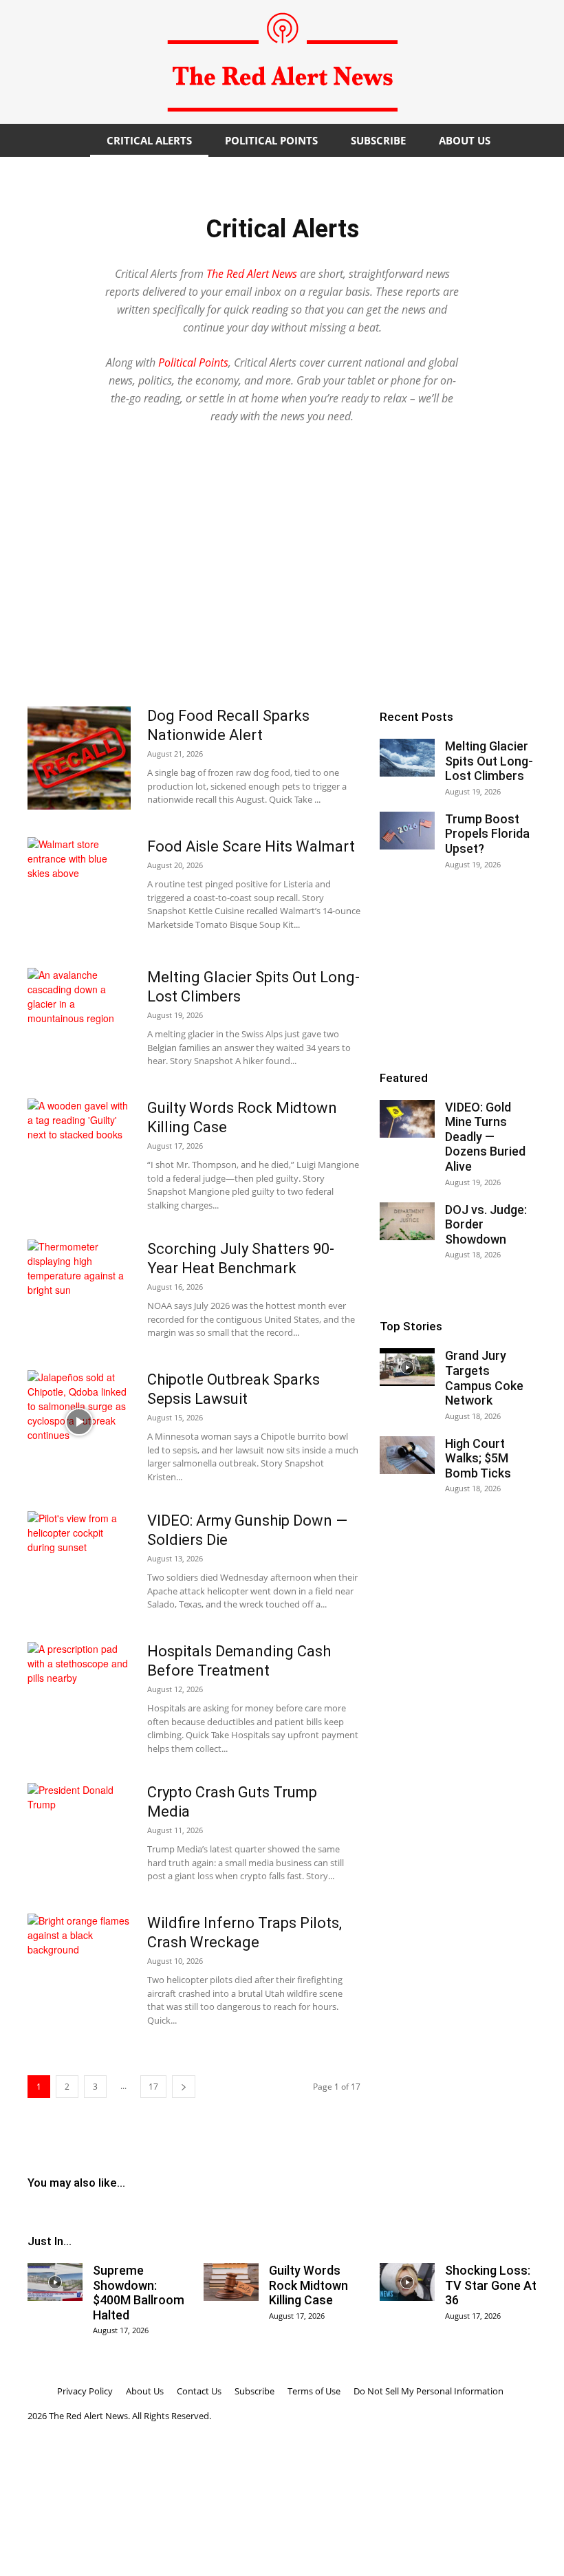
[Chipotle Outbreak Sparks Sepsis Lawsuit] (79, 1422)
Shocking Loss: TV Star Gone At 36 (491, 2285)
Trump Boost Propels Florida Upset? (487, 834)
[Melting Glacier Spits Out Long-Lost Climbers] (79, 1019)
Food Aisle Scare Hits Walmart (251, 846)
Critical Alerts (149, 140)
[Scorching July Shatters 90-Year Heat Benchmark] (79, 1291)
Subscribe (378, 140)
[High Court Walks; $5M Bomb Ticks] (407, 1455)
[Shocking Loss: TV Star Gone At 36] (407, 2282)
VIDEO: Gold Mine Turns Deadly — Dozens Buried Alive (485, 1137)
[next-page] (184, 2087)
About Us (465, 140)
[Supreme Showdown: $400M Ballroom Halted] (55, 2282)
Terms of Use (314, 2391)
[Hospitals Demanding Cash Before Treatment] (79, 1693)
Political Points (271, 140)
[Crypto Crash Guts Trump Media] (79, 1834)
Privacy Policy (85, 2391)
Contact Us (199, 2391)
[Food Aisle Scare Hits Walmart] (79, 889)
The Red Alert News (252, 274)
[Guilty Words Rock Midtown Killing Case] (79, 1150)
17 (153, 2087)
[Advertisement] (282, 589)
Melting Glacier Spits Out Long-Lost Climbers (489, 761)
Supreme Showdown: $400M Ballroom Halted (139, 2293)
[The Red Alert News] (282, 62)
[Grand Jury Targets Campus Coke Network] (407, 1367)
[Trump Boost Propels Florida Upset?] (407, 831)
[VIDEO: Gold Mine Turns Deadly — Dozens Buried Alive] (407, 1119)
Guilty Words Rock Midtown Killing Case (308, 2285)
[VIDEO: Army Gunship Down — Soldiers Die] (79, 1563)
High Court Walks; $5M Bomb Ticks (478, 1458)
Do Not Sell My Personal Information (429, 2391)
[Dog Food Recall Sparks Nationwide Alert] (79, 758)
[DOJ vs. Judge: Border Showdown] (407, 1221)
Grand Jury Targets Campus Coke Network (484, 1378)
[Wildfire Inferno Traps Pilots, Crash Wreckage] (79, 1965)
